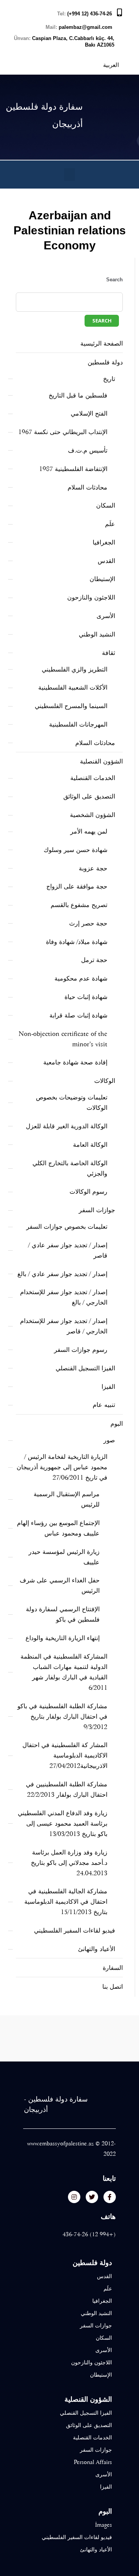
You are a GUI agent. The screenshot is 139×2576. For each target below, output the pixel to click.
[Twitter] (92, 2197)
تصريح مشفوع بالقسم (79, 905)
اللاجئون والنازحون (91, 597)
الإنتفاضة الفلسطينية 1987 (73, 469)
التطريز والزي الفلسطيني (75, 669)
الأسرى (106, 616)
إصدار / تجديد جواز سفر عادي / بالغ (62, 1274)
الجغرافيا (104, 542)
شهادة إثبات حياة (86, 997)
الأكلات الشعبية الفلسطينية (73, 687)
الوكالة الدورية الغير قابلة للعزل (67, 1126)
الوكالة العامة (90, 1145)
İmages (103, 2525)
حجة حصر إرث (88, 923)
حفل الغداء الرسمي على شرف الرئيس (60, 1585)
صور (109, 1440)
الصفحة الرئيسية (102, 343)
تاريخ (109, 379)
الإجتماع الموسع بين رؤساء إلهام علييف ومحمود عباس (58, 1528)
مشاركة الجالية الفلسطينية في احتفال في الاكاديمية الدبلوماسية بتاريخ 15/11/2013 (66, 1902)
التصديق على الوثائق (89, 796)
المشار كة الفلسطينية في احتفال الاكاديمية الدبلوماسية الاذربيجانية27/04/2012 (65, 1755)
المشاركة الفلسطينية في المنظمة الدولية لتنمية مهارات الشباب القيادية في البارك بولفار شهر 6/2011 (64, 1672)
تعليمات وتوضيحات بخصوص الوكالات (72, 1103)
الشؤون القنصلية (101, 761)
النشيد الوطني (97, 634)
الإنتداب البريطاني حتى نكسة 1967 (63, 432)
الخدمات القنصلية (93, 778)
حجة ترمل (94, 960)
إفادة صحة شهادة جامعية (75, 1062)
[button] (69, 175)
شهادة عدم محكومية (81, 978)
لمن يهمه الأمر (89, 831)
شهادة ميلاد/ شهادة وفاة (77, 942)
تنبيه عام (104, 1405)
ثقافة (108, 653)
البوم (117, 1424)
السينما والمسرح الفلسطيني (71, 706)
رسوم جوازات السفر (81, 1350)
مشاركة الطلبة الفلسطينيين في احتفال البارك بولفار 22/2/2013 (67, 1789)
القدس (106, 561)
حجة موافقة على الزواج (77, 886)
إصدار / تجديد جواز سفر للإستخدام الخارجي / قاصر (64, 1326)
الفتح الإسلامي (89, 413)
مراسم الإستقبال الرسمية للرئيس (67, 1499)
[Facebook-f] (110, 2197)
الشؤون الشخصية (92, 815)
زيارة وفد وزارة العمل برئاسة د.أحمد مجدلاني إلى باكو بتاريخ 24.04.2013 (69, 1863)
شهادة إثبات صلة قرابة (78, 1015)
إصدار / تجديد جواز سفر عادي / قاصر (68, 1250)
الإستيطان (102, 579)
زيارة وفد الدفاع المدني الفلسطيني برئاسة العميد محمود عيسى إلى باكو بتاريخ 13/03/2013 (63, 1823)
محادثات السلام (87, 487)
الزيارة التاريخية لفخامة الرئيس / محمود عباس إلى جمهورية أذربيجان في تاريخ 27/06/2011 (62, 1467)
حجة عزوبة (93, 868)
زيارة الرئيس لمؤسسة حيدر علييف (64, 1557)
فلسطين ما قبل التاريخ (78, 395)
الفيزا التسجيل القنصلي (85, 1368)
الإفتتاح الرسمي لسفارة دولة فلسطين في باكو (63, 1614)
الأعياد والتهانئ (97, 1949)
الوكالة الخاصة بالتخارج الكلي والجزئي (70, 1168)
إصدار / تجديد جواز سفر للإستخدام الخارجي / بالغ (64, 1297)
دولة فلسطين (105, 362)
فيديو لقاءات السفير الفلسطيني (75, 1930)
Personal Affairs (93, 2462)
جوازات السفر (97, 1210)
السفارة (113, 1968)
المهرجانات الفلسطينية (78, 724)
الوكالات (105, 1081)
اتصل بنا (113, 1987)
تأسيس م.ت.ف (88, 450)
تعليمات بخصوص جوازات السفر (67, 1227)
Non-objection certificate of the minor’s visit (63, 1039)
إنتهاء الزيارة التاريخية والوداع (63, 1638)
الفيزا (108, 1387)
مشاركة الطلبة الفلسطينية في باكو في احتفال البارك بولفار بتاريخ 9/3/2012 (62, 1716)
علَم (110, 524)
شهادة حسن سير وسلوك (75, 850)
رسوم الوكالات (88, 1192)
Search (114, 280)
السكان (106, 505)
